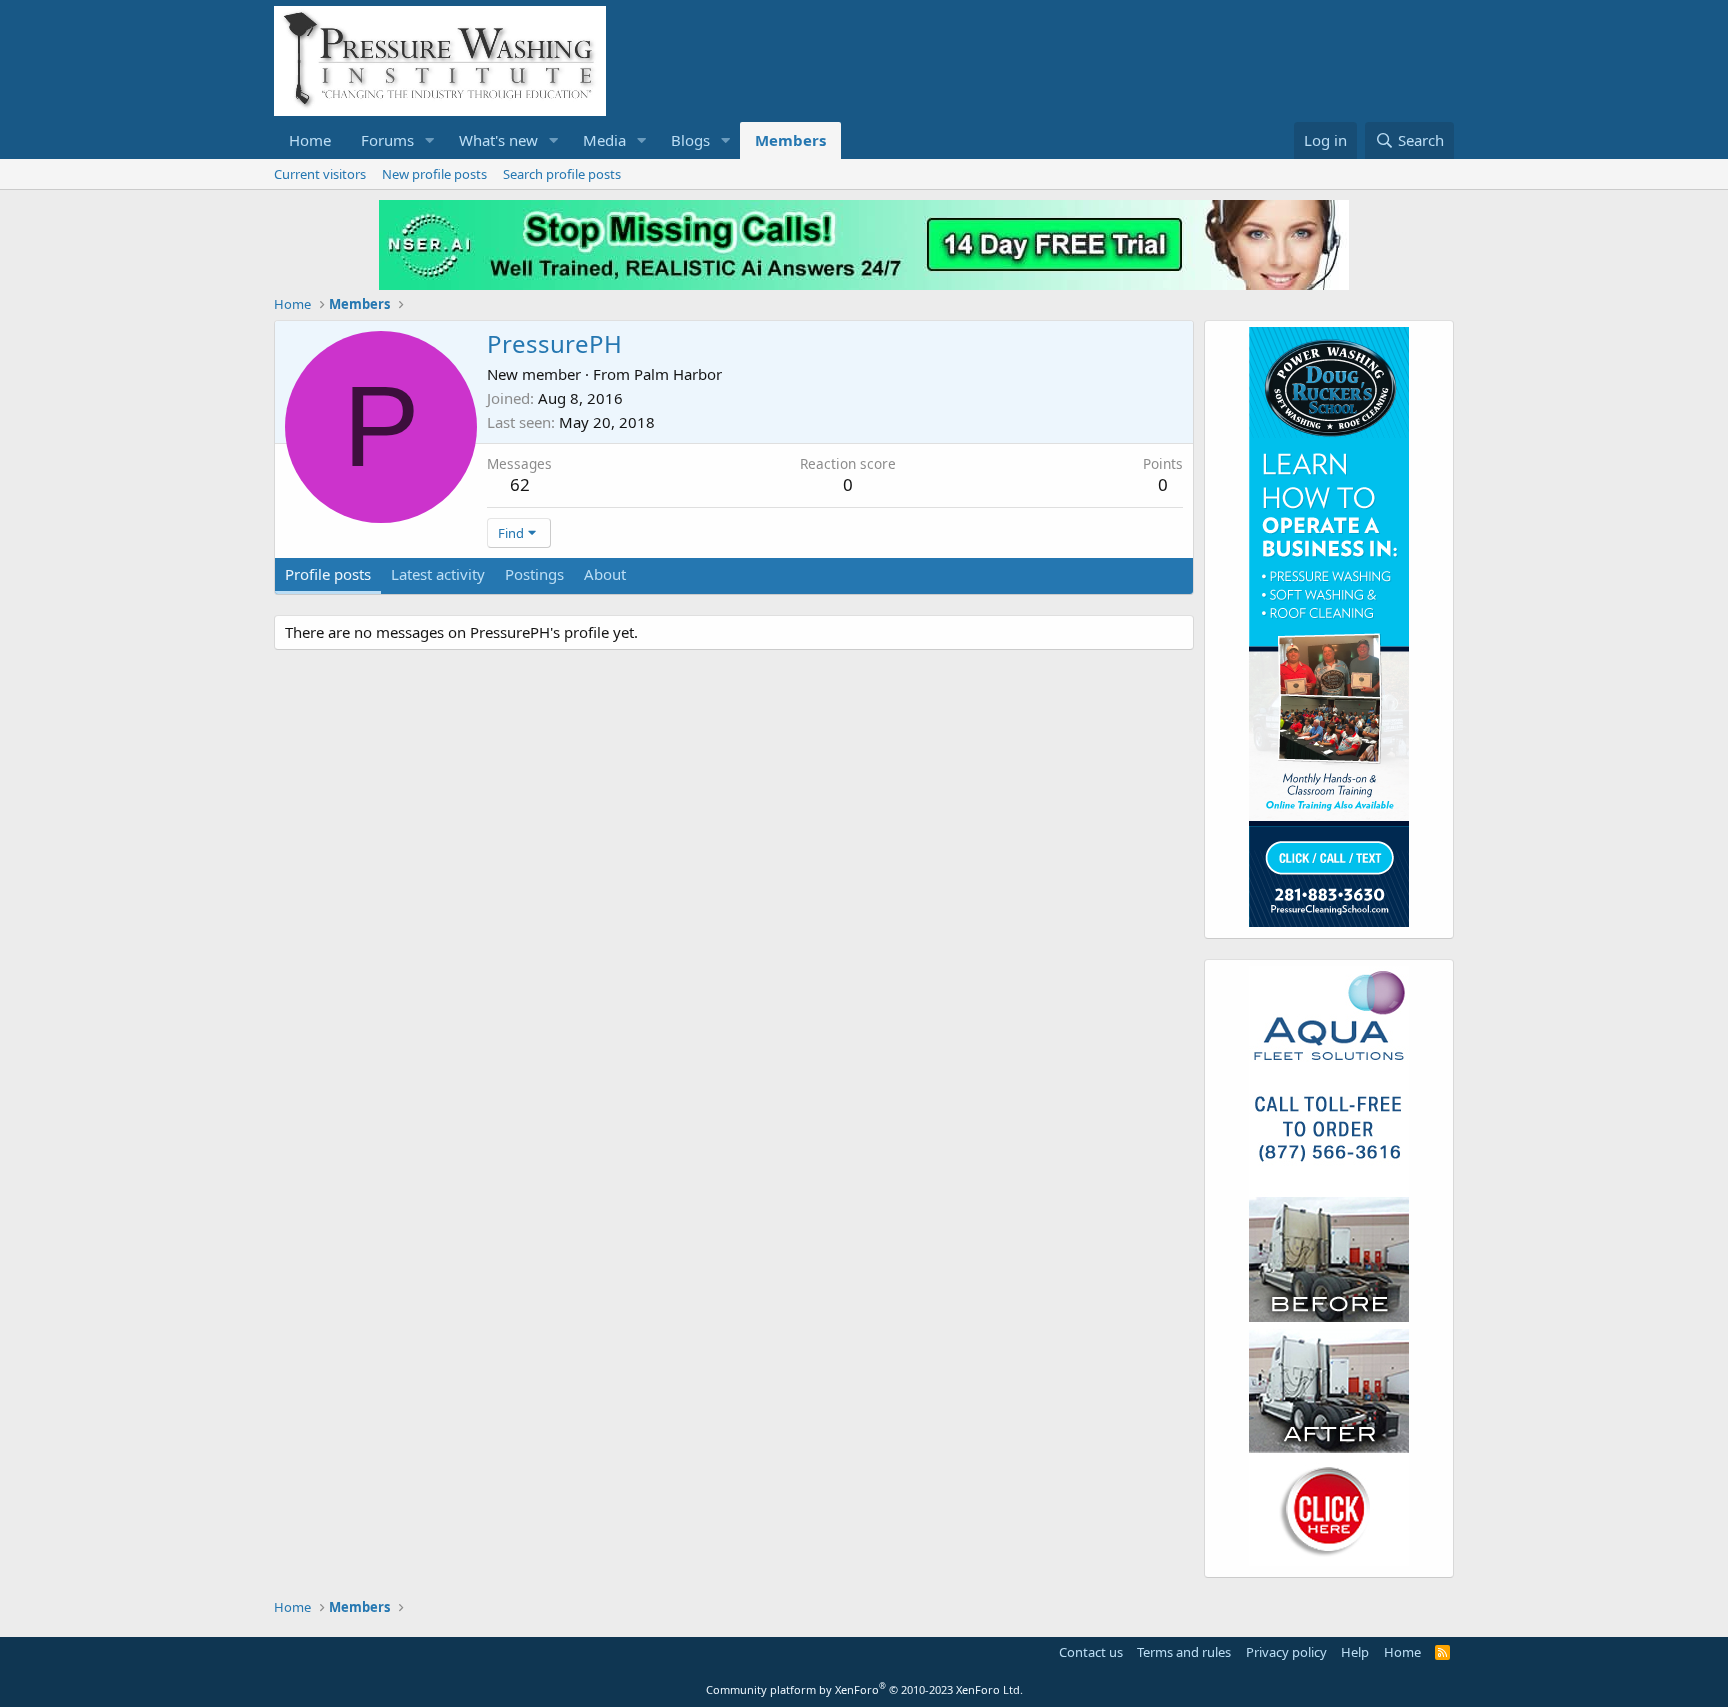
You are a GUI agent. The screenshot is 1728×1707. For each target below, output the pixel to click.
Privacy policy (1286, 1652)
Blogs (690, 140)
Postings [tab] (534, 574)
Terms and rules (1184, 1652)
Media (604, 140)
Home (310, 140)
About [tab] (605, 574)
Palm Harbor (678, 374)
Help (1355, 1652)
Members (790, 140)
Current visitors (320, 174)
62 (520, 484)
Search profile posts (562, 174)
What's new (498, 140)
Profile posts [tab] (328, 574)
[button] (430, 140)
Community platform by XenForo (864, 1689)
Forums (387, 140)
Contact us (1091, 1652)
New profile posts (434, 174)
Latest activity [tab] (438, 574)
